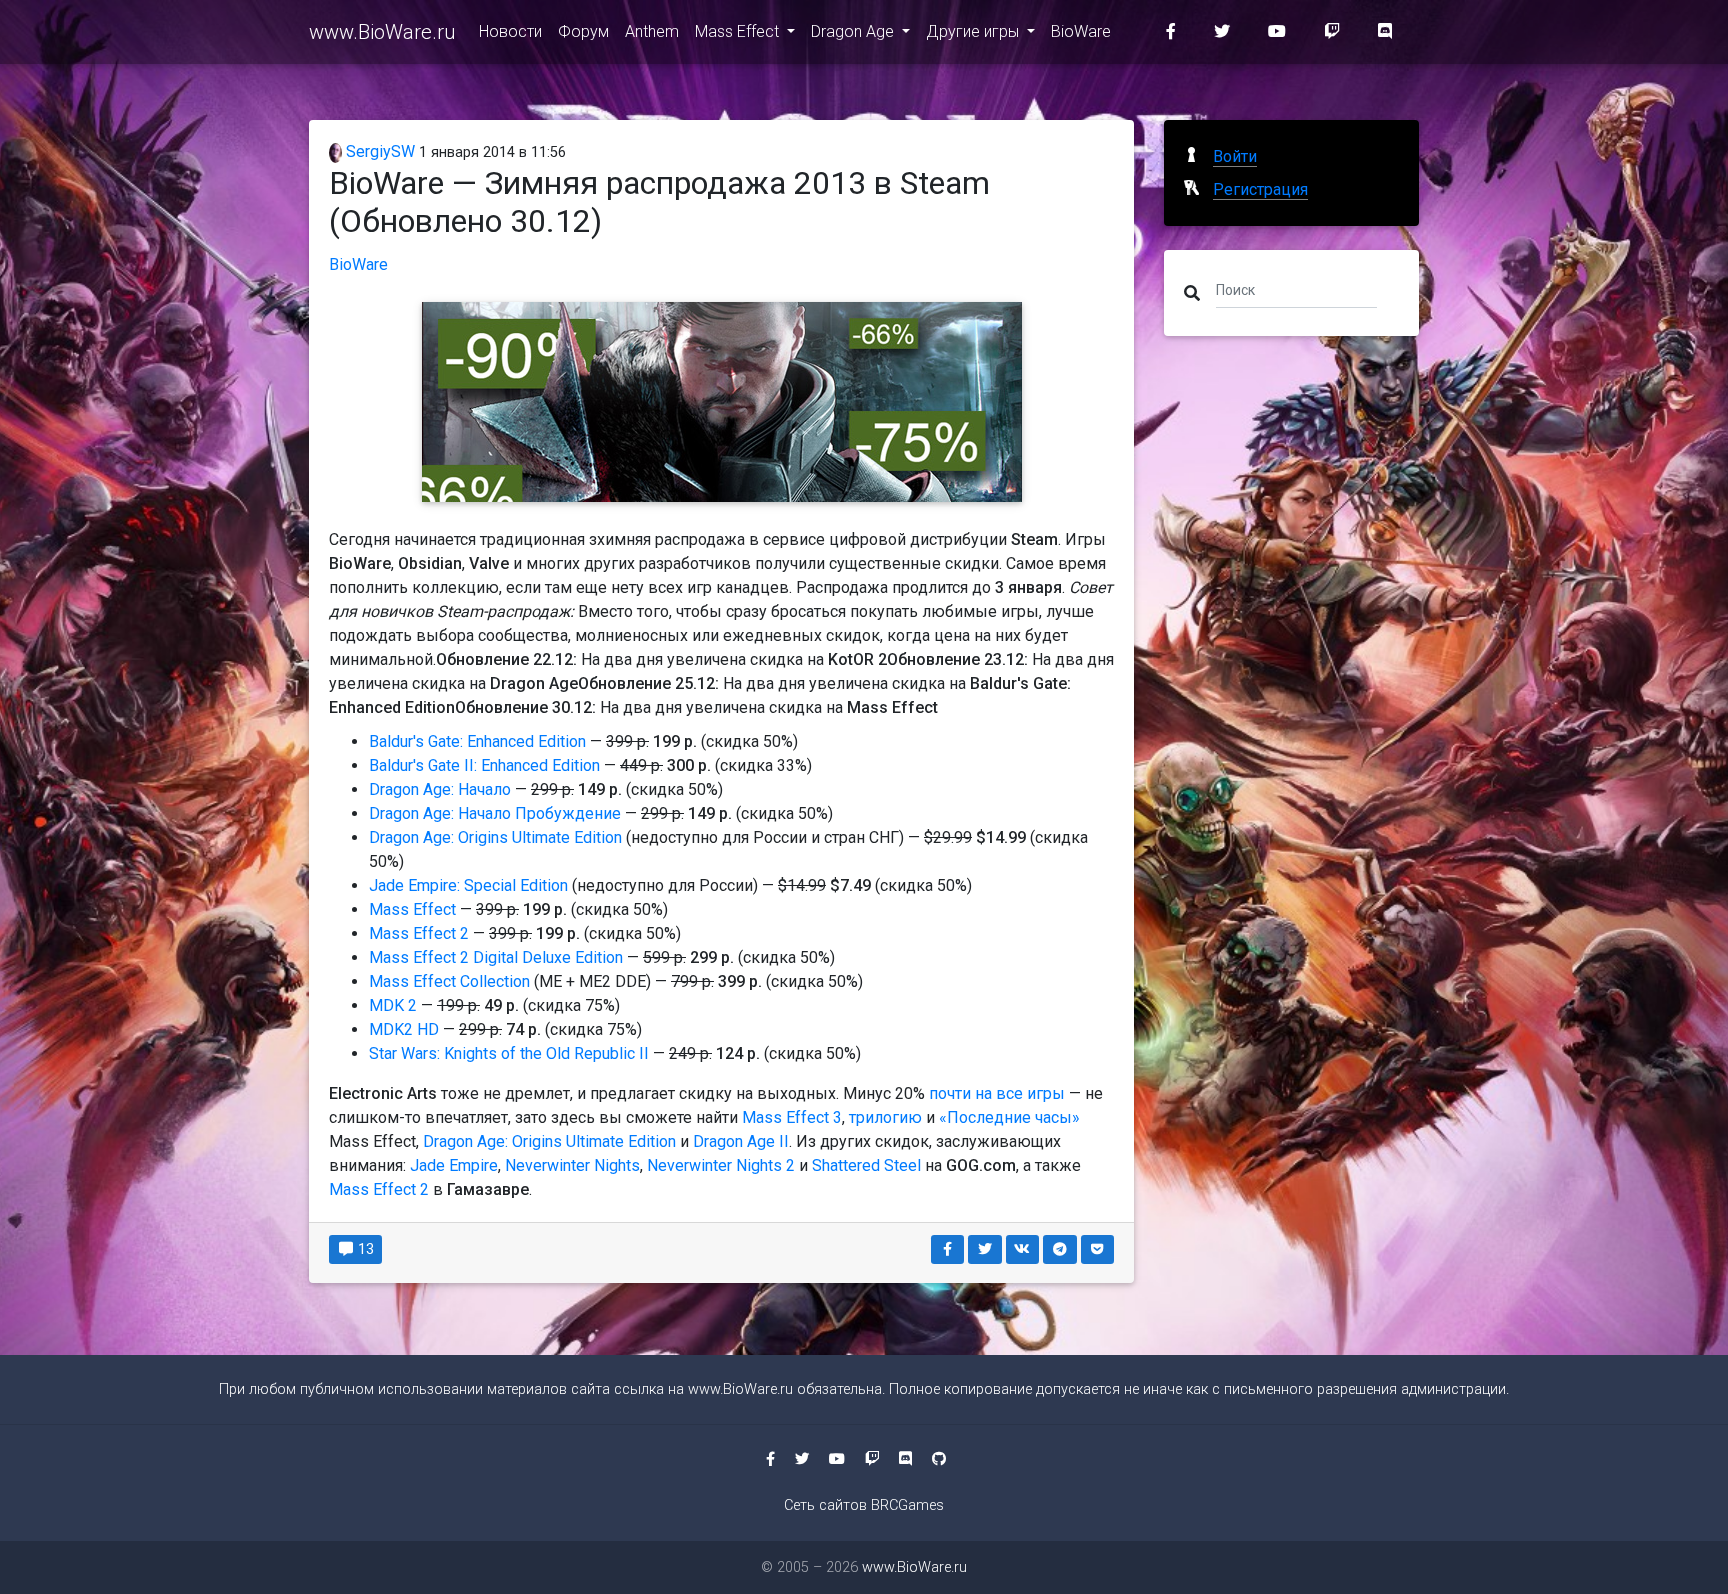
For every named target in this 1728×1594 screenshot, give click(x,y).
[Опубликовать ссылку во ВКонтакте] (1023, 1249)
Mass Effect (739, 31)
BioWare (1081, 31)
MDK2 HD (404, 1029)
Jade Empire (454, 1165)
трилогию (885, 1117)
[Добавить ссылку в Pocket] (1098, 1249)
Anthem (652, 31)
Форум (583, 31)
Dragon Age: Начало (440, 789)
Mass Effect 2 (419, 933)
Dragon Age (854, 31)
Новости (510, 31)
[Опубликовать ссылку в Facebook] (948, 1249)
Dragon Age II (741, 1141)
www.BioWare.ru (382, 32)
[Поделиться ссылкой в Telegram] (1060, 1249)
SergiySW (378, 151)
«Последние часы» (1009, 1117)
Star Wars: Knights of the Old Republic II (509, 1053)
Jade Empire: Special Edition (468, 885)
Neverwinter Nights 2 (721, 1165)
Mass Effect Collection (449, 981)
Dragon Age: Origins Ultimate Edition (495, 837)
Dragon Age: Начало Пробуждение (495, 813)
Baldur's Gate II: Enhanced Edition (484, 765)
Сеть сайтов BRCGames (864, 1505)
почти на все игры (997, 1093)
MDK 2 (393, 1005)
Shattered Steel (866, 1165)
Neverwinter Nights (572, 1165)
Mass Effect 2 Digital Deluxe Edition (496, 957)
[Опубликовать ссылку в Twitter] (985, 1249)
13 (364, 1249)
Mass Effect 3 (792, 1117)
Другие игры (974, 31)
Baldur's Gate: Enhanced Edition (477, 741)
